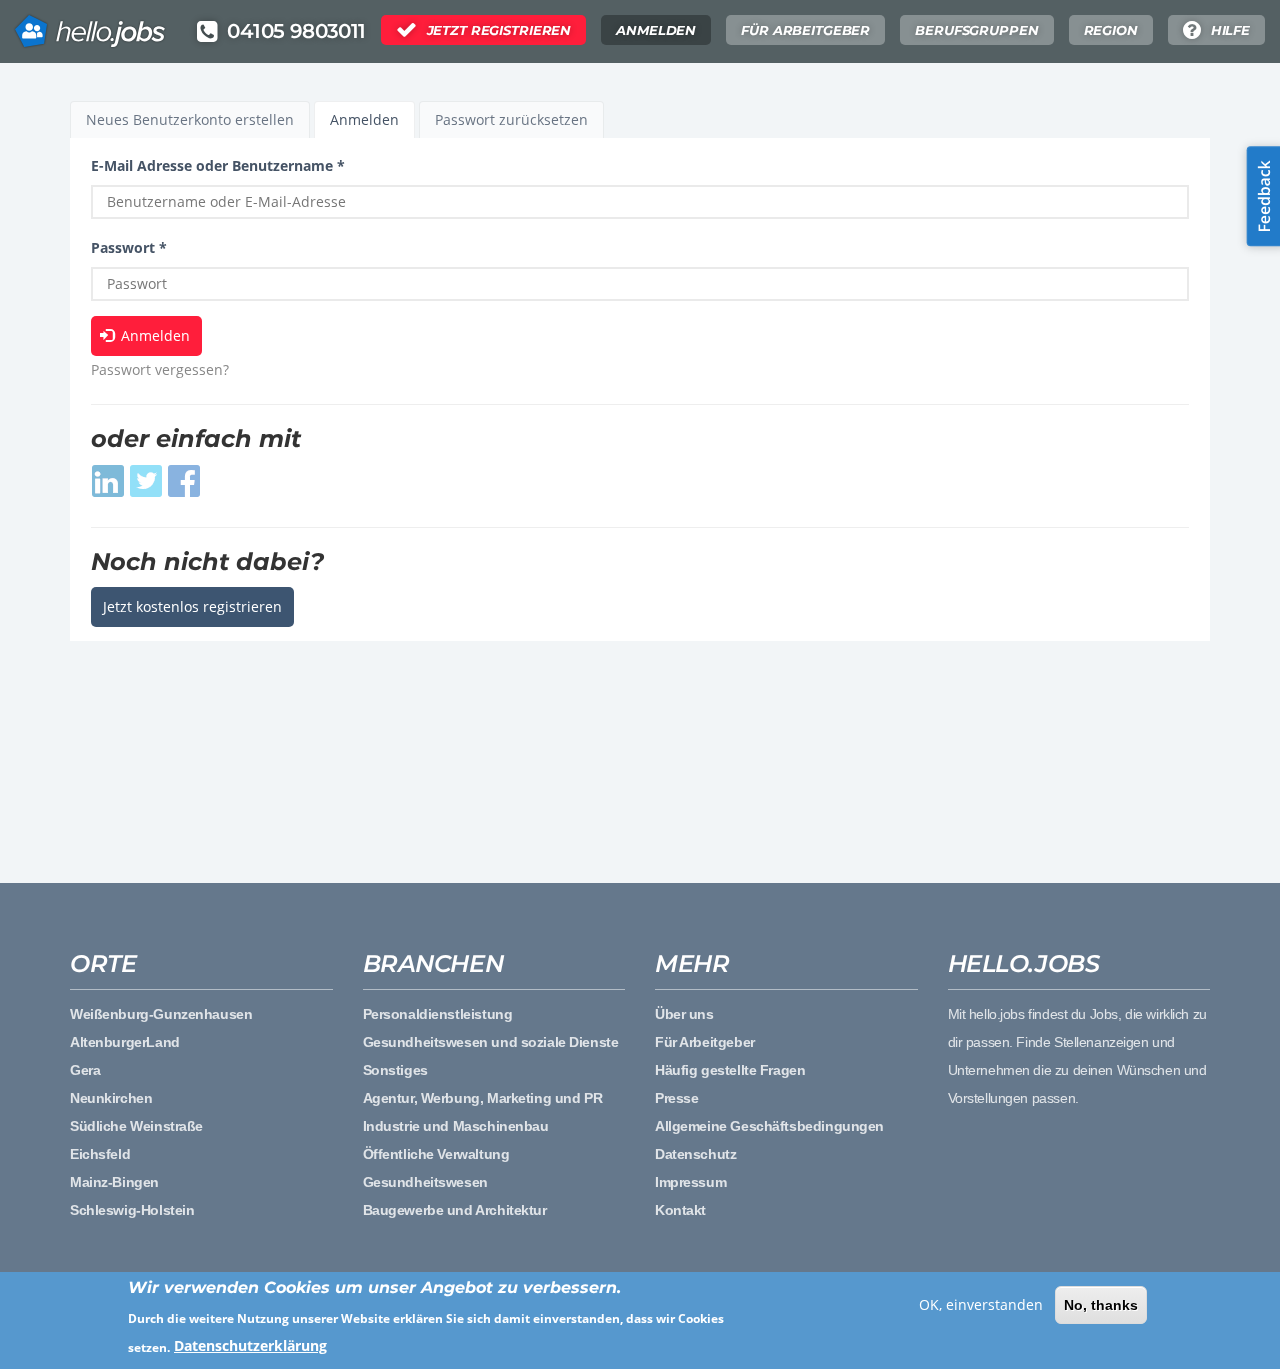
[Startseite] (90, 25)
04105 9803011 (296, 31)
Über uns (684, 1014)
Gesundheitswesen (425, 1182)
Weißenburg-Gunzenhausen (161, 1014)
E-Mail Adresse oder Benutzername (218, 165)
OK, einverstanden (981, 1304)
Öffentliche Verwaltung (436, 1154)
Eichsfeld (100, 1154)
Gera (85, 1070)
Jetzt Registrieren (499, 30)
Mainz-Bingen (114, 1182)
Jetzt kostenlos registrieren (192, 606)
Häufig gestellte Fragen (730, 1070)
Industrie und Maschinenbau (456, 1126)
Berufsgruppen (976, 30)
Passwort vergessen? (160, 369)
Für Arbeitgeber (805, 30)
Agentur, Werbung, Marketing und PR (483, 1098)
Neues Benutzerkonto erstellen (190, 119)
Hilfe (1230, 30)
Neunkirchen (111, 1098)
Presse (676, 1098)
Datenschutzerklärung (250, 1345)
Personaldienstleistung (438, 1014)
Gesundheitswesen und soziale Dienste (491, 1042)
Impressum (690, 1182)
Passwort (129, 247)
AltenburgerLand (125, 1042)
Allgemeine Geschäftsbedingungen (769, 1126)
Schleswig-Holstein (132, 1210)
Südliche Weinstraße (136, 1126)
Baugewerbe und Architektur (455, 1210)
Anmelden (656, 30)
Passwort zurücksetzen (511, 119)
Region (1111, 30)
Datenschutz (695, 1154)
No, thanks (1101, 1305)
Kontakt (680, 1210)
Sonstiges (395, 1070)
